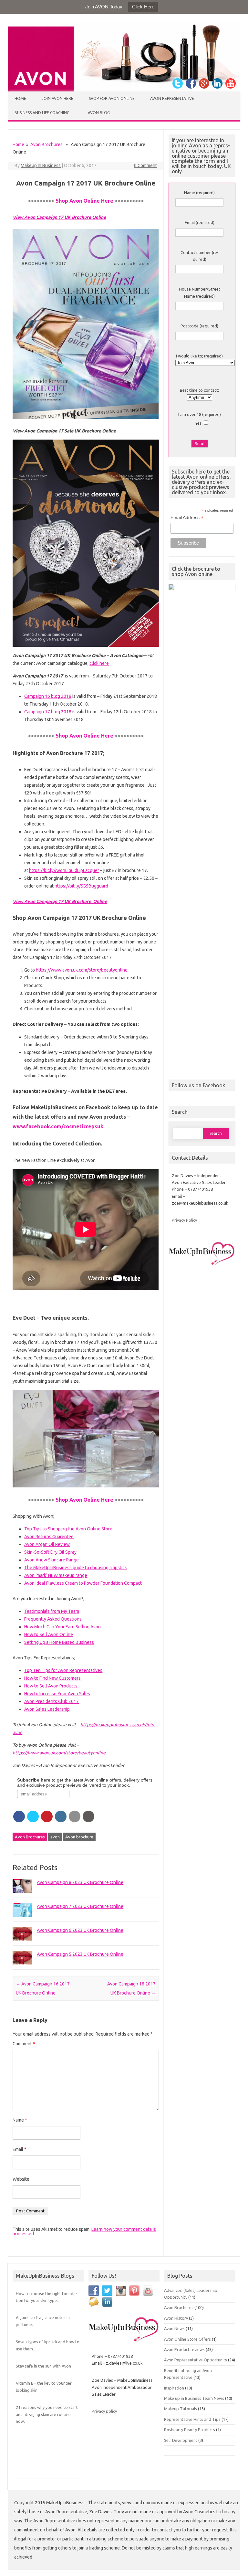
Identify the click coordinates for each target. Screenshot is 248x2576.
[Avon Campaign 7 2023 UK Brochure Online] (22, 1920)
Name (20, 2120)
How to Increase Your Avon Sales (57, 1694)
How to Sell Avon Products (51, 1686)
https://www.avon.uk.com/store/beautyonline (82, 970)
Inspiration (174, 2388)
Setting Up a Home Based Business (59, 1642)
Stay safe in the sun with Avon (43, 2366)
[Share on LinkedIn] (61, 1816)
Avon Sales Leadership (47, 1709)
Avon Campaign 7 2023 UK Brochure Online (80, 1906)
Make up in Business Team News (194, 2398)
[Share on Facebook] (19, 1816)
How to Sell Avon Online (49, 1634)
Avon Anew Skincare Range (52, 1560)
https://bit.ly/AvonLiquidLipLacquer (64, 870)
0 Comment (145, 165)
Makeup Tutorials (181, 2409)
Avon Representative (172, 98)
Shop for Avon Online (112, 98)
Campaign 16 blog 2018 (48, 696)
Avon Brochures (46, 144)
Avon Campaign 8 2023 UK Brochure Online (80, 1882)
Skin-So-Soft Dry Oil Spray (50, 1552)
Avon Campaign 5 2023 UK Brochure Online (80, 1954)
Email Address (187, 518)
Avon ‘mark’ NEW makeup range (56, 1575)
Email (20, 2149)
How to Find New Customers (52, 1678)
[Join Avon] (124, 90)
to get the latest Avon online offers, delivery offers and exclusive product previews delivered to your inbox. (85, 1783)
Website (21, 2179)
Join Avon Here (57, 98)
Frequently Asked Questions (53, 1619)
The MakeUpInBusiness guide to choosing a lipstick (76, 1568)
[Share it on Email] (75, 1816)
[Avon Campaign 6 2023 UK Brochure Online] (22, 1943)
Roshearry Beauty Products (190, 2430)
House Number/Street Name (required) (200, 292)
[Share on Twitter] (33, 1816)
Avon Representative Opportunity (196, 2360)
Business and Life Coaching (42, 113)
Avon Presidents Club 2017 (52, 1701)
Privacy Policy (184, 1220)
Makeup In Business (41, 165)
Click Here (143, 7)
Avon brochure (79, 1837)
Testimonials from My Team (52, 1611)
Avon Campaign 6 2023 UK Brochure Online (80, 1930)
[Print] (88, 1816)
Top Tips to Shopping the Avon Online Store (68, 1529)
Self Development (181, 2440)
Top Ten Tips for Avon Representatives (63, 1670)
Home (20, 98)
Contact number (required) (200, 256)
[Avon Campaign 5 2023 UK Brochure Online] (22, 1967)
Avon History (176, 2318)
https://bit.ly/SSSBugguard (81, 886)
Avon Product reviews (184, 2349)
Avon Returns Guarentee (49, 1537)
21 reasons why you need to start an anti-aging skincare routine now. (47, 2414)
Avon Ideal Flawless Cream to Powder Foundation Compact (83, 1583)
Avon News (174, 2328)
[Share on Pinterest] (47, 1816)
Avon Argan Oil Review (47, 1544)
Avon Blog (99, 113)
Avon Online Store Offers (187, 2339)
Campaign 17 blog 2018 (48, 712)
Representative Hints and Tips (192, 2419)
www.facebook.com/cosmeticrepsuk (58, 1126)
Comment (24, 2044)
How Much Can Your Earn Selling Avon (62, 1627)
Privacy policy (104, 2411)
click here (99, 663)
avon (55, 1837)
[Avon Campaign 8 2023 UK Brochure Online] (22, 1896)
